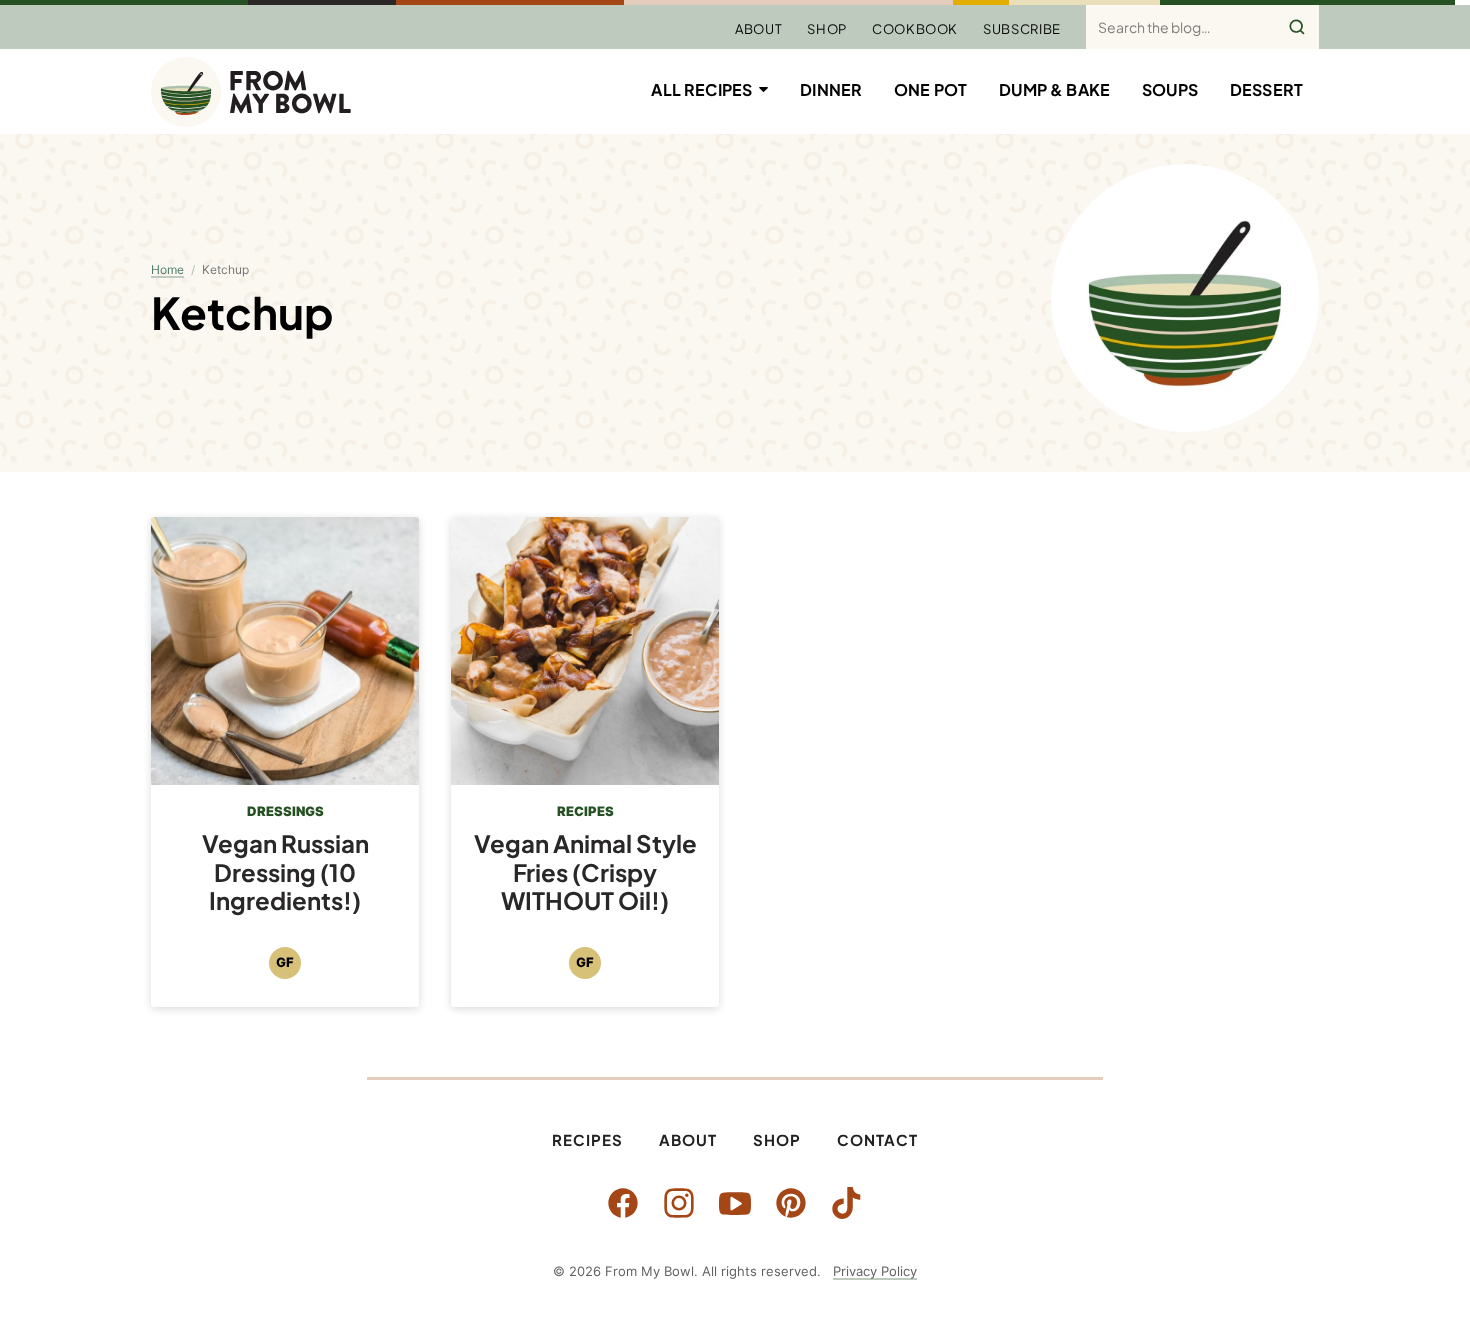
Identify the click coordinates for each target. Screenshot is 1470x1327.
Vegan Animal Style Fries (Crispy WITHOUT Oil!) (585, 872)
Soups (1170, 89)
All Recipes (701, 89)
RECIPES (585, 811)
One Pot (930, 89)
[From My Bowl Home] (251, 92)
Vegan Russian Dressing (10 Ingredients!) (285, 872)
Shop (827, 29)
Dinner (831, 89)
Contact (877, 1139)
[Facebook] (623, 1203)
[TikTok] (847, 1203)
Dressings (285, 811)
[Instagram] (679, 1203)
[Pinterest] (791, 1203)
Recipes (587, 1139)
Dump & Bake (1054, 89)
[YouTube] (735, 1203)
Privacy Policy (875, 1271)
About (758, 29)
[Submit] (1297, 27)
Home (167, 269)
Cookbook (915, 29)
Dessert (1266, 89)
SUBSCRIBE (1022, 29)
